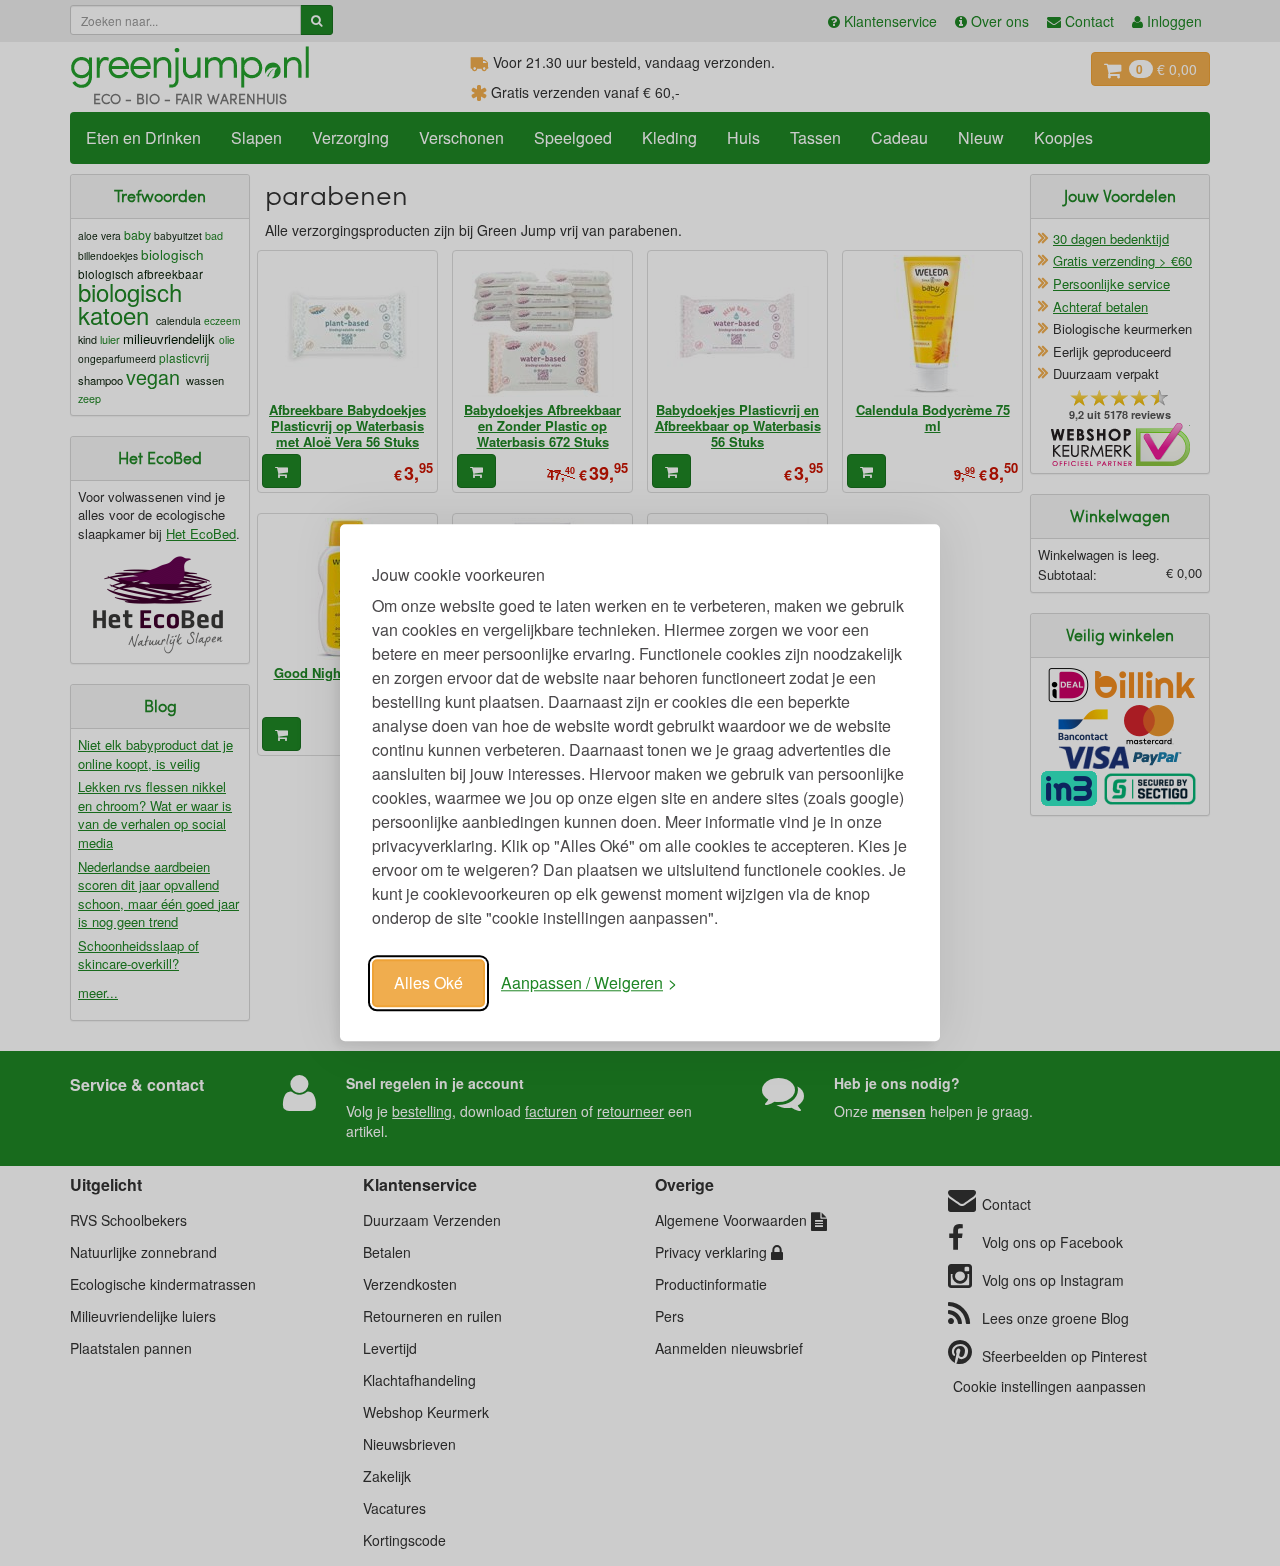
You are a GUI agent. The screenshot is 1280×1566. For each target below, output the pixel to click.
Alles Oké (428, 982)
